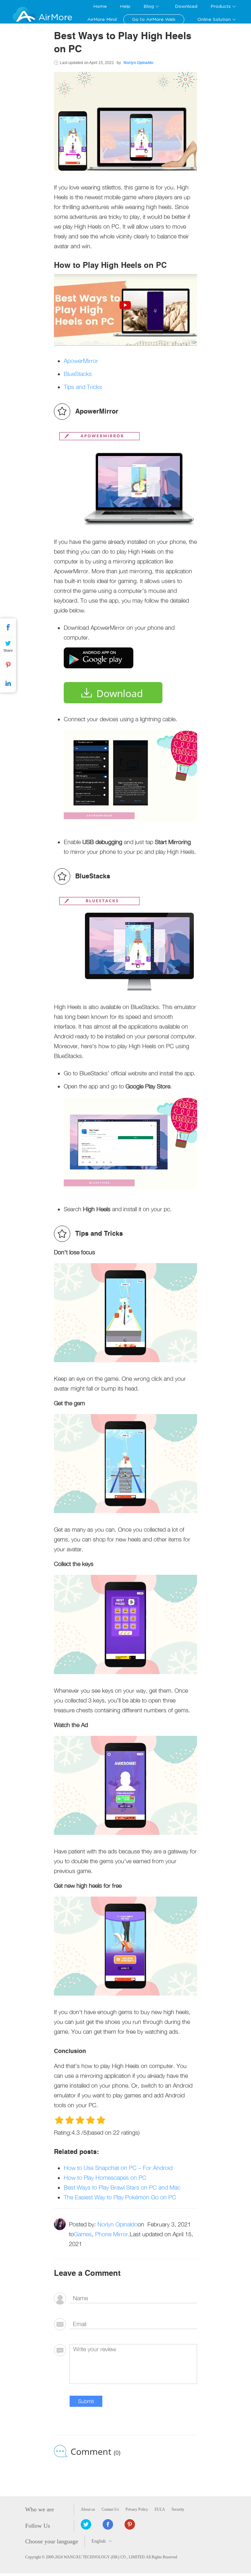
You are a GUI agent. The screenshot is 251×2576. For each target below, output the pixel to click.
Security (178, 2509)
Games (83, 2234)
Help (125, 7)
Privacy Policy (137, 2509)
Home (100, 7)
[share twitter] (86, 2524)
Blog (149, 7)
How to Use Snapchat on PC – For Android (118, 2168)
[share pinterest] (130, 2524)
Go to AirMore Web (154, 20)
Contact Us (110, 2509)
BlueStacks (78, 374)
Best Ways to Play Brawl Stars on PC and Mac (122, 2187)
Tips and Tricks (83, 387)
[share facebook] (108, 2524)
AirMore (55, 17)
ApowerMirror (81, 361)
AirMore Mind (102, 20)
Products (221, 7)
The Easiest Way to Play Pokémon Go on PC (120, 2197)
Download (186, 7)
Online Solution (214, 20)
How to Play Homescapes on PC (105, 2178)
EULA (160, 2509)
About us (88, 2509)
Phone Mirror (112, 2234)
